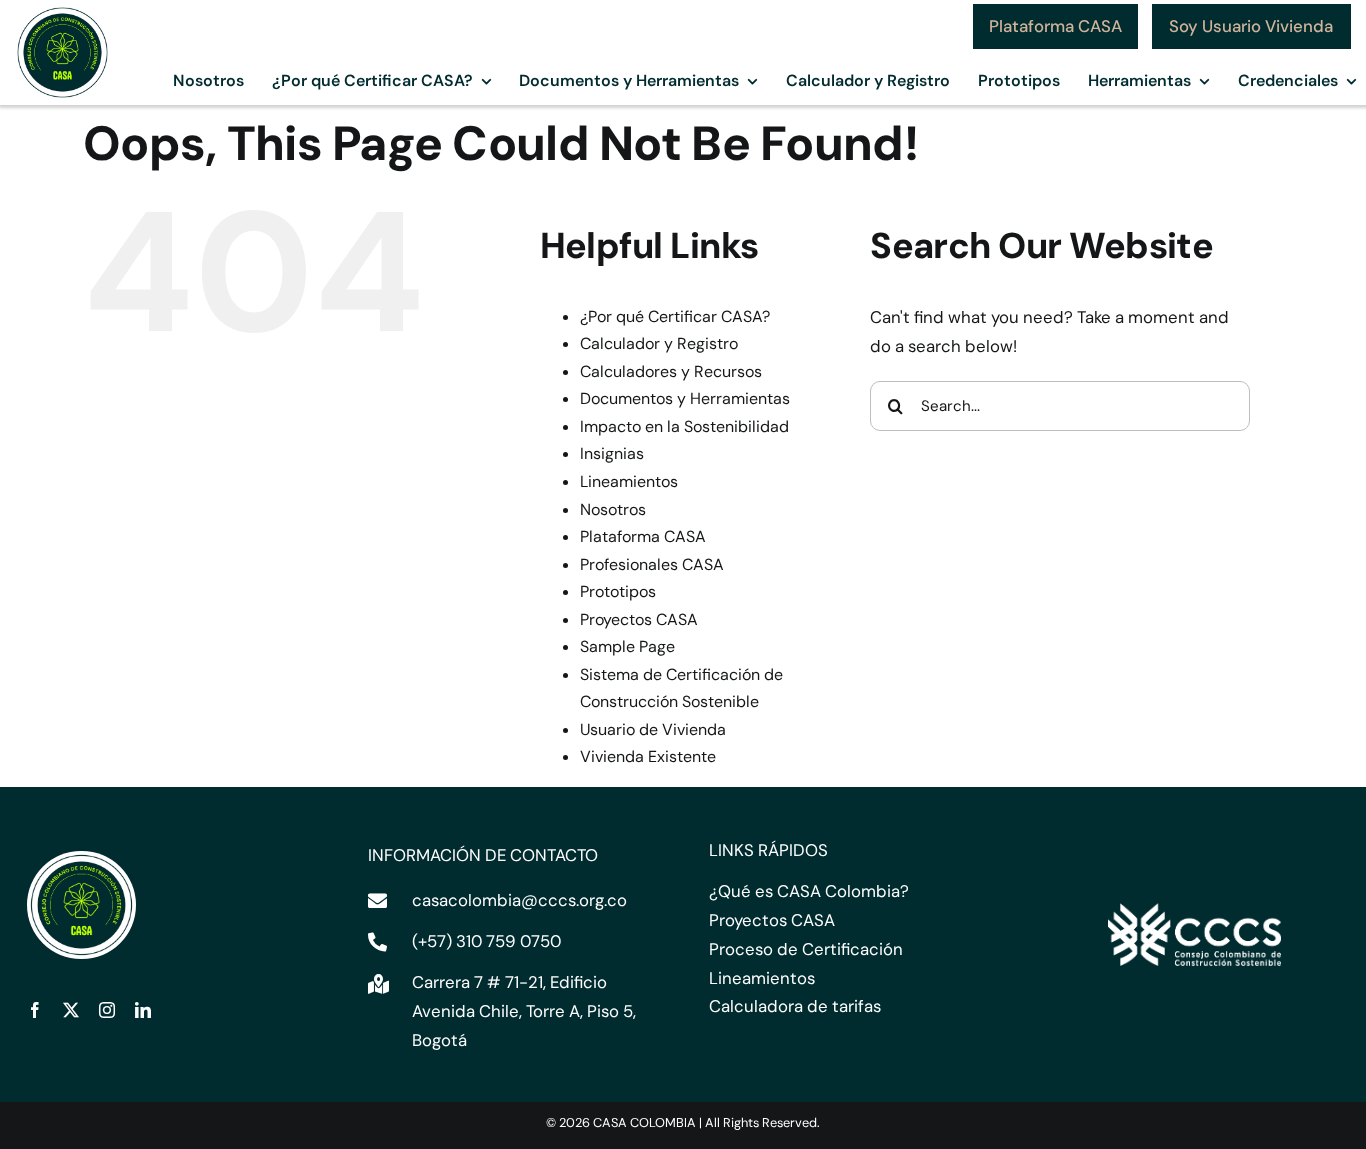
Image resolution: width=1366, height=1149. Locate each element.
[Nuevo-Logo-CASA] (62, 12)
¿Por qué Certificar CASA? (675, 316)
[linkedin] (143, 1010)
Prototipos (618, 591)
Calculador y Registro (659, 343)
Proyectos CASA (639, 619)
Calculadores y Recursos (671, 371)
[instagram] (107, 1010)
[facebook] (35, 1010)
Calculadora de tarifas (795, 1006)
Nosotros (613, 509)
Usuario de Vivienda (653, 729)
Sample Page (627, 646)
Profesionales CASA (652, 564)
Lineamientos (629, 481)
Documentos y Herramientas (685, 398)
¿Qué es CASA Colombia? (809, 891)
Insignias (612, 453)
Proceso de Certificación (806, 949)
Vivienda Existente (648, 756)
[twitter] (71, 1010)
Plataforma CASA (643, 536)
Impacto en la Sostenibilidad (684, 426)
